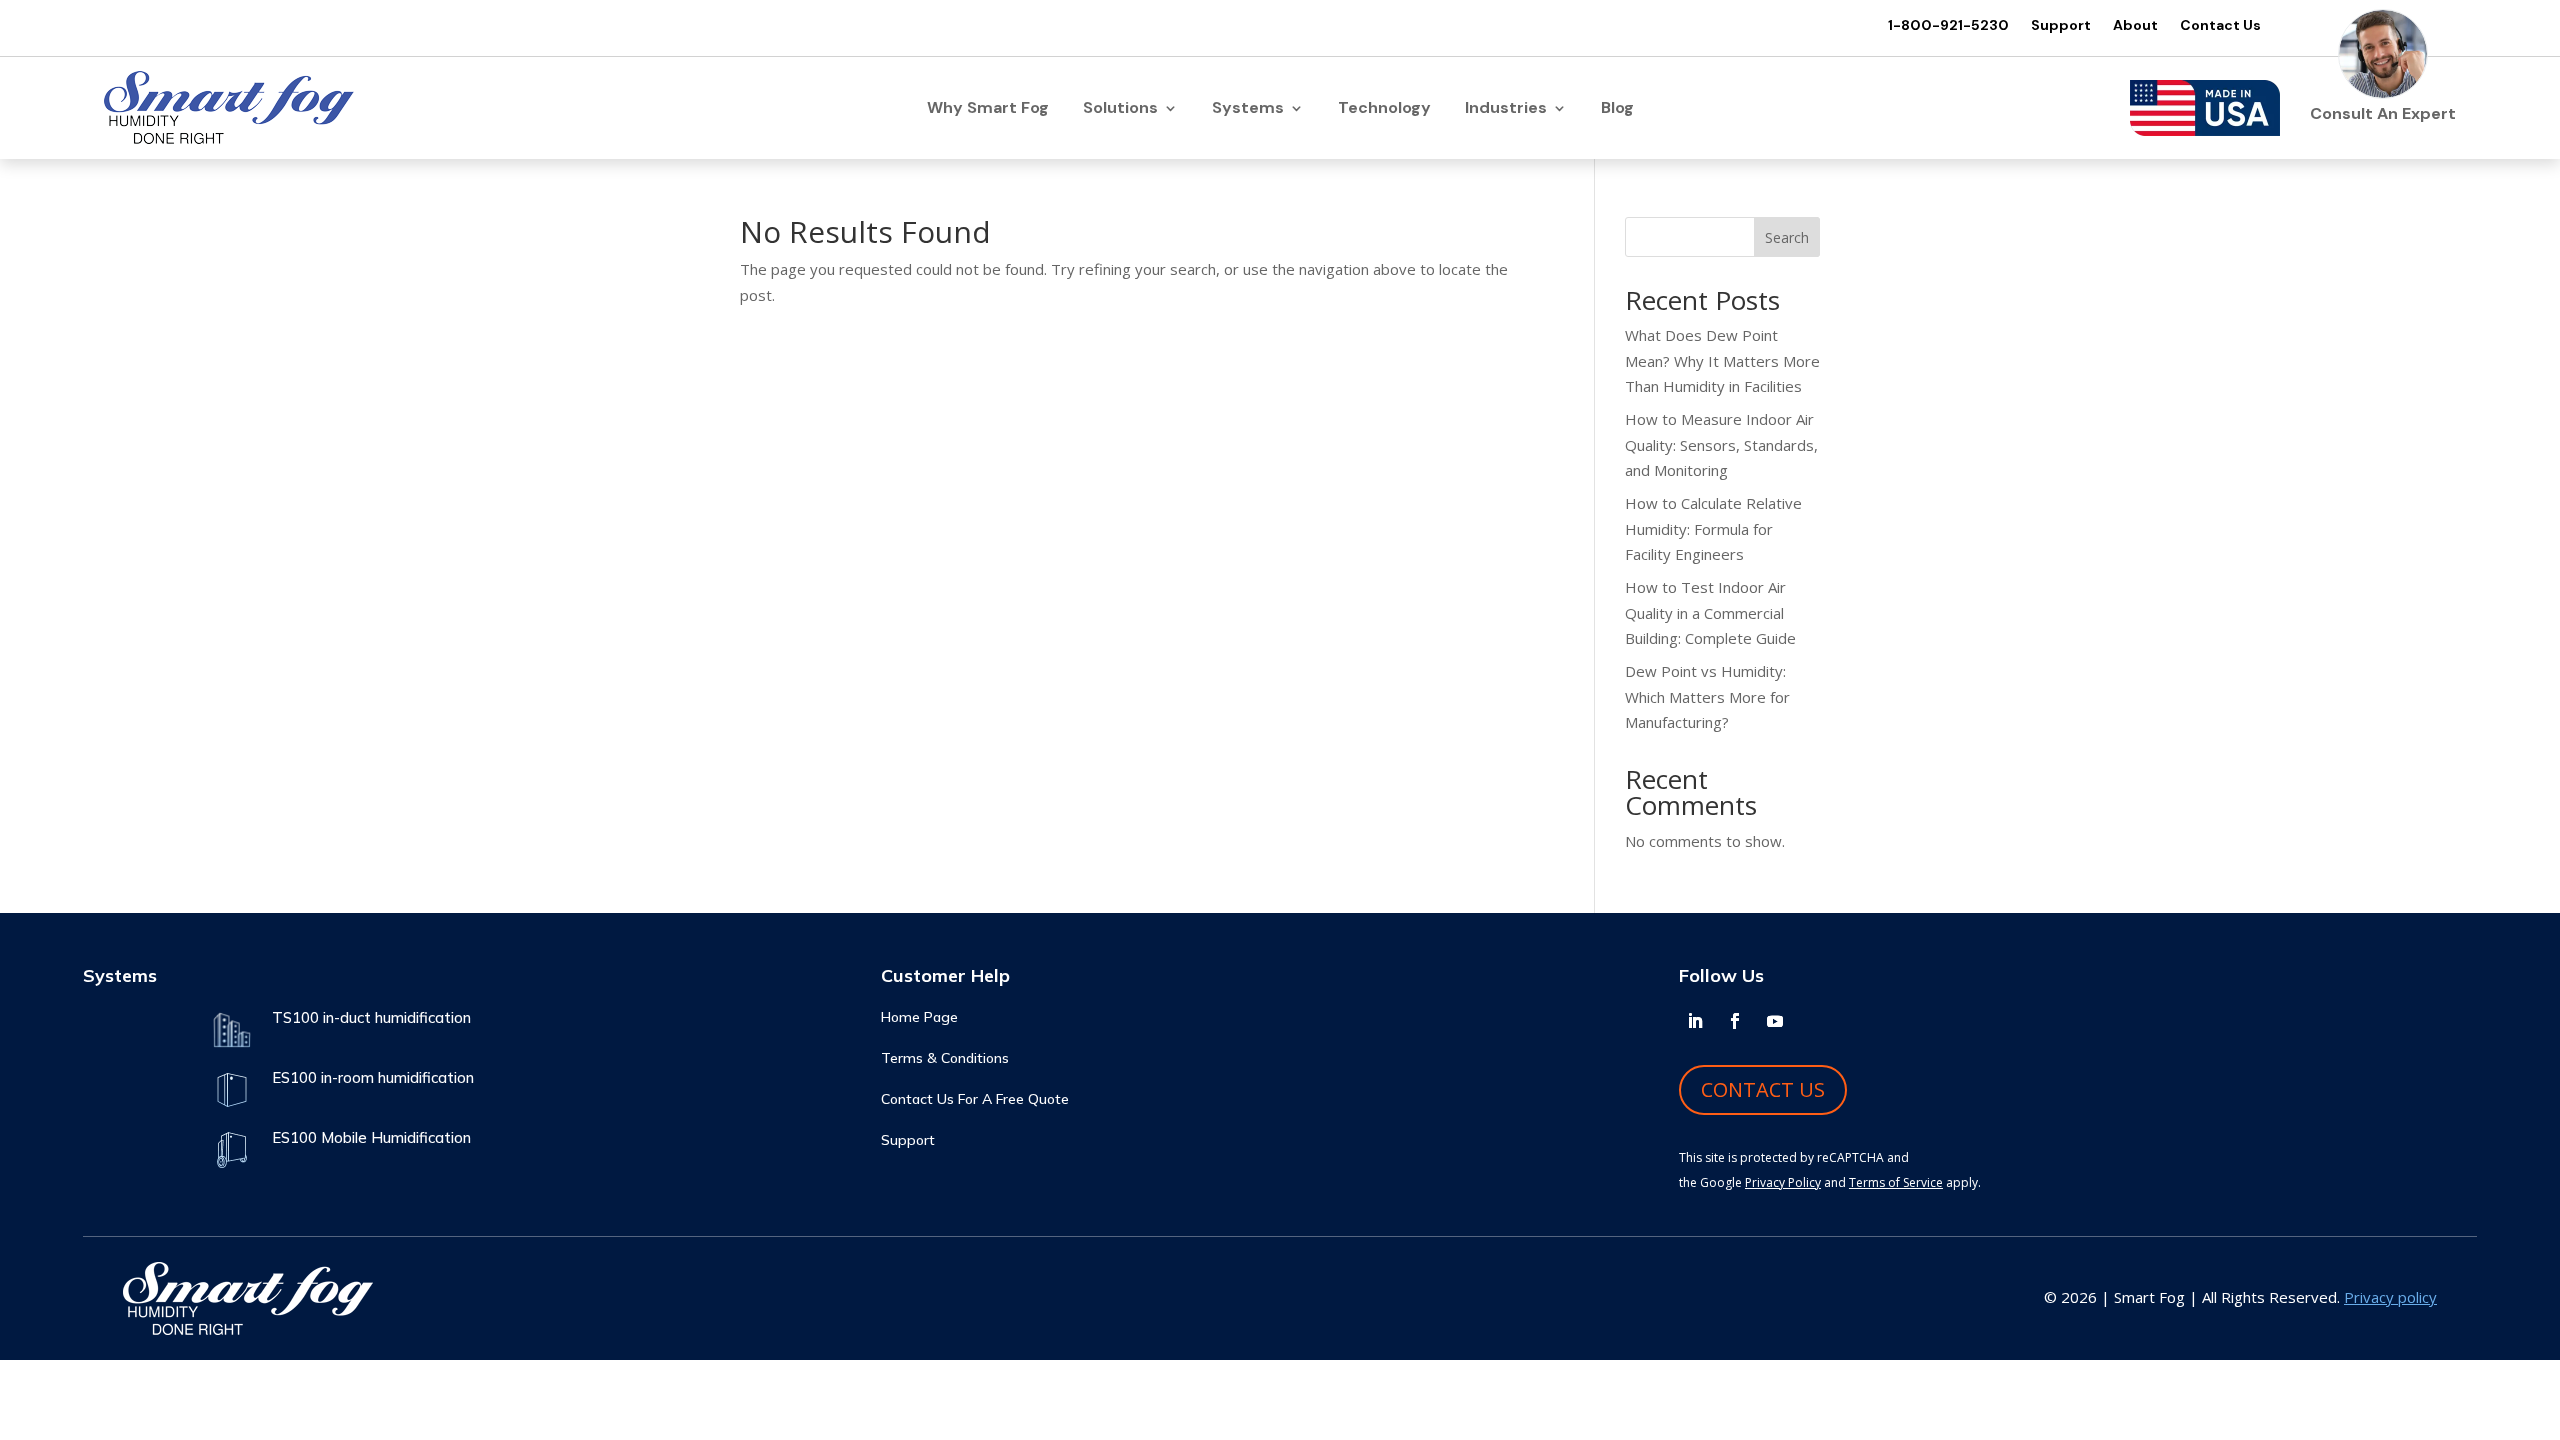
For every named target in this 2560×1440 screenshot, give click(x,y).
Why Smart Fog (988, 109)
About (2135, 26)
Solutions (1120, 109)
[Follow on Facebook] (1735, 1021)
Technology (1384, 109)
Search (1787, 237)
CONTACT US (1763, 1089)
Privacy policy (2390, 1297)
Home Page (919, 1018)
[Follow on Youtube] (1775, 1021)
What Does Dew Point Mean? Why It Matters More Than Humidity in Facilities (1722, 360)
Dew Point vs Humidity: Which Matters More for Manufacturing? (1707, 696)
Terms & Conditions (945, 1059)
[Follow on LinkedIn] (1695, 1021)
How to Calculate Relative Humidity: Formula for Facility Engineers (1713, 528)
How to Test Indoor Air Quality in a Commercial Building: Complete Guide (1710, 612)
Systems (1248, 109)
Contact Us (2220, 26)
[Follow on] (1815, 1021)
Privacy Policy (1783, 1182)
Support (2061, 26)
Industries (1506, 109)
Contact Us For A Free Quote (975, 1100)
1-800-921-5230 (1948, 26)
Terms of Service (1896, 1182)
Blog (1617, 109)
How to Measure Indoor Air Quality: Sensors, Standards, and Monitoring (1721, 444)
